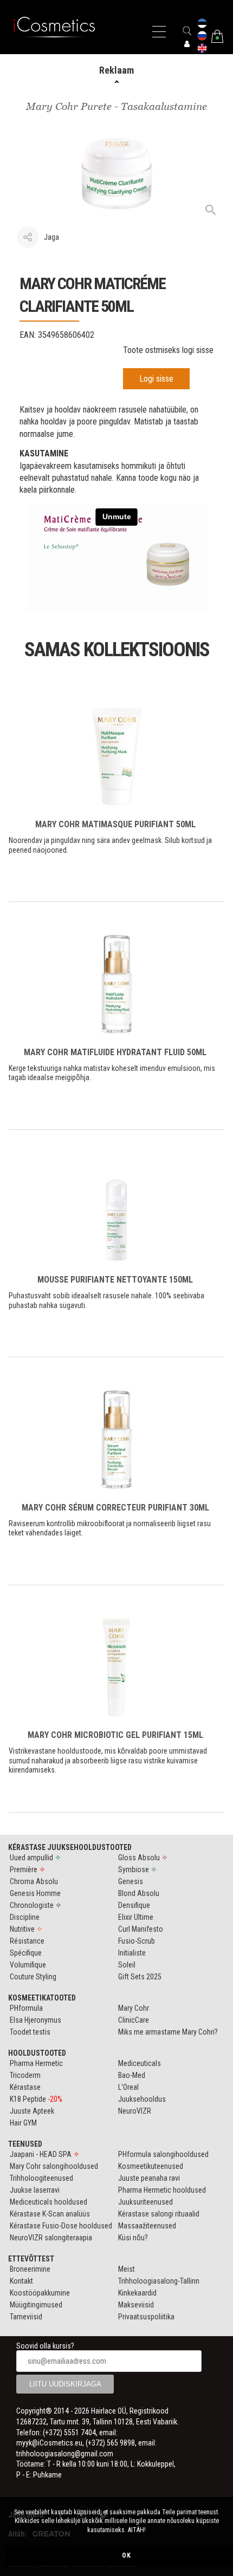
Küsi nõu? (133, 2238)
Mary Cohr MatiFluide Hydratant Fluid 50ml (115, 1052)
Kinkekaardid (137, 2293)
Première (28, 1869)
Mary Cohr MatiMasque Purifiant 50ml (115, 824)
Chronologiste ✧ (36, 1905)
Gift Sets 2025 (140, 1977)
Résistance (27, 1941)
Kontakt (21, 2281)
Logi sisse (156, 379)
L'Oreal (128, 2087)
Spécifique (26, 1953)
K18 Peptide (36, 2099)
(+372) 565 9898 (110, 2443)
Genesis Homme (35, 1893)
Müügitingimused (36, 2305)
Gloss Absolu (143, 1858)
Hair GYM (23, 2123)
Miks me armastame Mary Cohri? (168, 2032)
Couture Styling (33, 1977)
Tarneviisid (26, 2317)
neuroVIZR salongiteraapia (51, 2238)
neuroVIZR (135, 2111)
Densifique (134, 1905)
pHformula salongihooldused (163, 2154)
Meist (127, 2269)
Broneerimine (30, 2269)
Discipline (25, 1917)
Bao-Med (132, 2075)
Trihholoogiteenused (41, 2178)
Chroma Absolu (34, 1881)
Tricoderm (25, 2075)
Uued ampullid (35, 1858)
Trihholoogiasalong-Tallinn (159, 2281)
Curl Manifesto (141, 1929)
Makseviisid (136, 2305)
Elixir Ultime (136, 1917)
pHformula (26, 2008)
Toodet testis (30, 2032)
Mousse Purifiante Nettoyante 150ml (115, 1280)
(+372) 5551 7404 (69, 2433)
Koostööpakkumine (40, 2293)
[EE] (202, 24)
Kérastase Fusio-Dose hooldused (61, 2226)
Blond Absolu (139, 1893)
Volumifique (28, 1965)
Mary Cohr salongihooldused (54, 2166)
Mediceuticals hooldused (48, 2202)
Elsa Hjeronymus (35, 2020)
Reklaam (116, 70)
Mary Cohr (134, 2008)
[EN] (202, 49)
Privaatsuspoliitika (146, 2317)
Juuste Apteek (32, 2111)
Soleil (127, 1965)
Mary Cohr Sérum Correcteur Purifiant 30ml (115, 1508)
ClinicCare (134, 2020)
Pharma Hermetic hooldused (162, 2190)
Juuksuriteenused (145, 2202)
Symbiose (138, 1869)
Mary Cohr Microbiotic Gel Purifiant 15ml (115, 1735)
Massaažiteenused (147, 2226)
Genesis (131, 1881)
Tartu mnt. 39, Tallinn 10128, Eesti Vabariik (114, 2422)
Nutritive (26, 1929)
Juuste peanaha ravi (149, 2178)
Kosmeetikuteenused (151, 2166)
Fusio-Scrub (137, 1941)
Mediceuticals (140, 2063)
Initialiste (132, 1953)
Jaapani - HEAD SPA (45, 2154)
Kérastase (25, 2087)
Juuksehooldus (142, 2099)
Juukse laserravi (35, 2190)
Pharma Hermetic (36, 2063)
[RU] (202, 37)
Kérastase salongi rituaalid (159, 2214)
